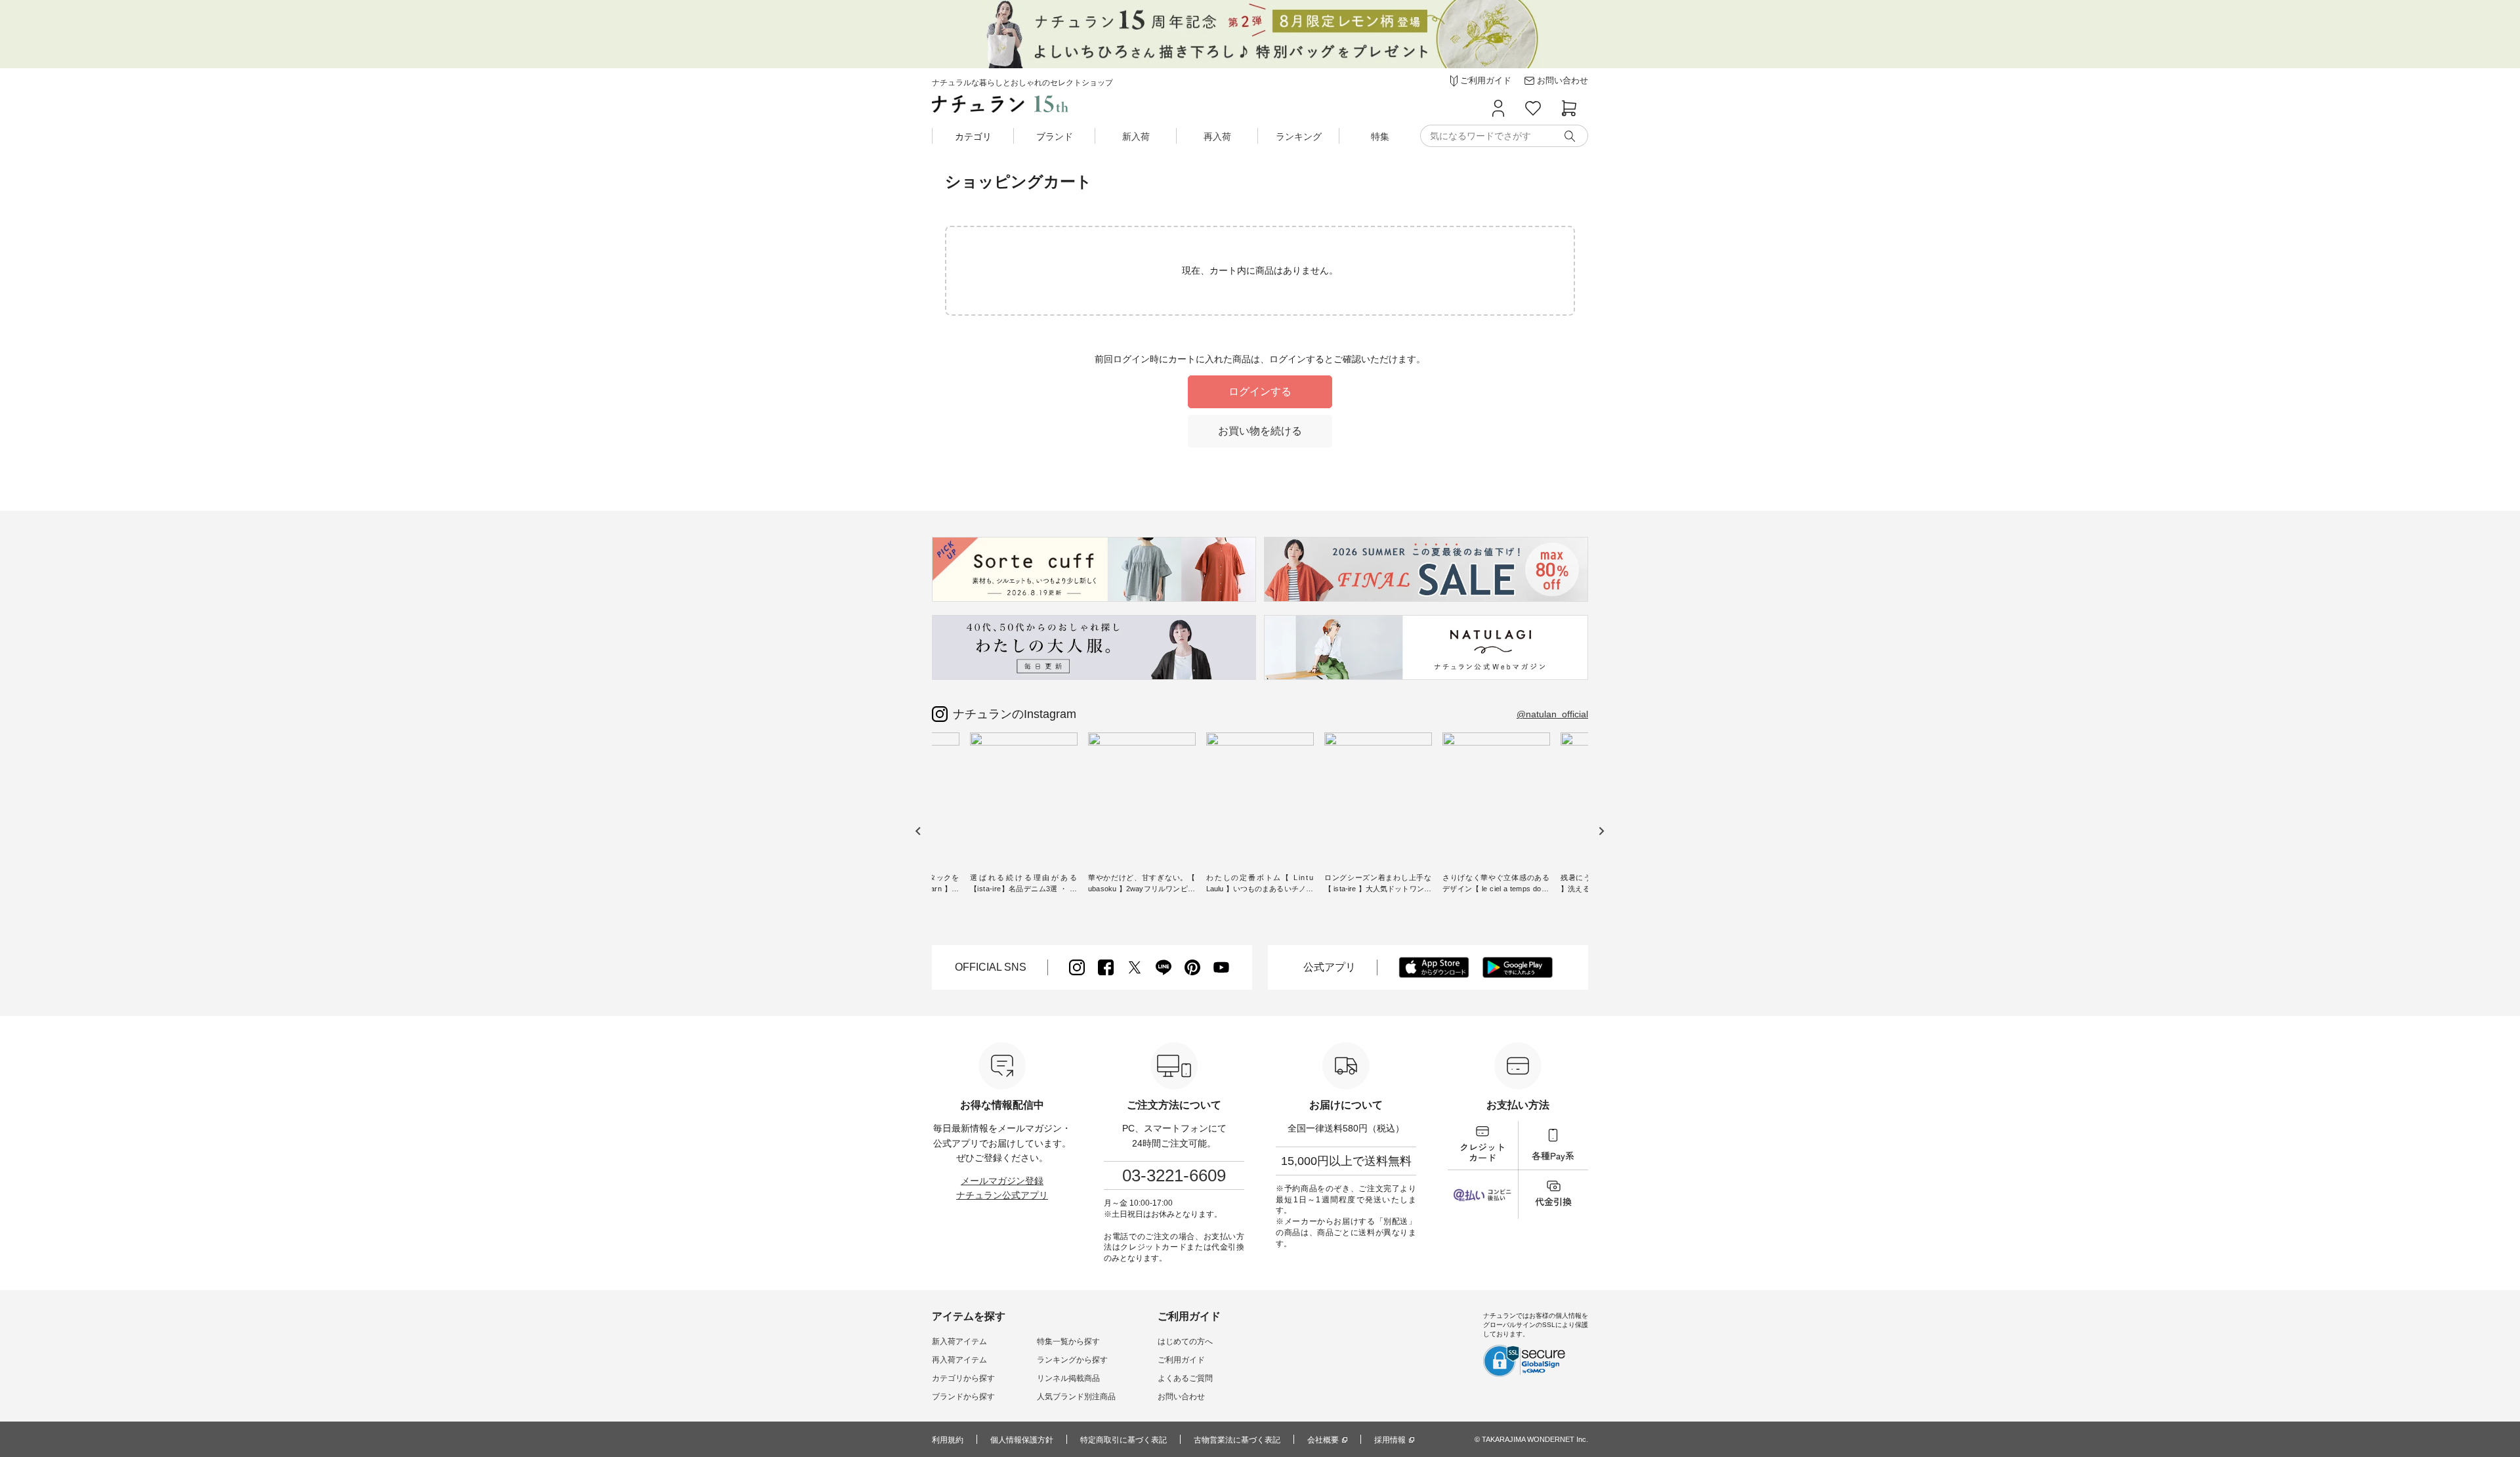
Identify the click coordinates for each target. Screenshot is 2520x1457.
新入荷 (1136, 137)
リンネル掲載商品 (1068, 1378)
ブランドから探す (963, 1397)
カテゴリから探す (963, 1378)
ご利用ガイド (1181, 1360)
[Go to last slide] (918, 831)
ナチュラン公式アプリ (1002, 1195)
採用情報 (1390, 1440)
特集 (1380, 137)
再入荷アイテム (959, 1360)
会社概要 (1323, 1440)
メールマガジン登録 (1002, 1181)
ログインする (1260, 391)
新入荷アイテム (959, 1341)
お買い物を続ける (1260, 431)
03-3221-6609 (1174, 1175)
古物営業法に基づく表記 (1237, 1440)
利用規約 (948, 1440)
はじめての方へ (1185, 1341)
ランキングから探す (1072, 1360)
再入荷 (1217, 137)
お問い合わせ (1181, 1397)
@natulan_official (1552, 714)
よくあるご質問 (1185, 1378)
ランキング (1299, 137)
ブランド (1055, 137)
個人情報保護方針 (1022, 1440)
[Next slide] (1601, 831)
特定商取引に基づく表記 (1123, 1440)
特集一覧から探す (1068, 1341)
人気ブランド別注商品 (1076, 1397)
